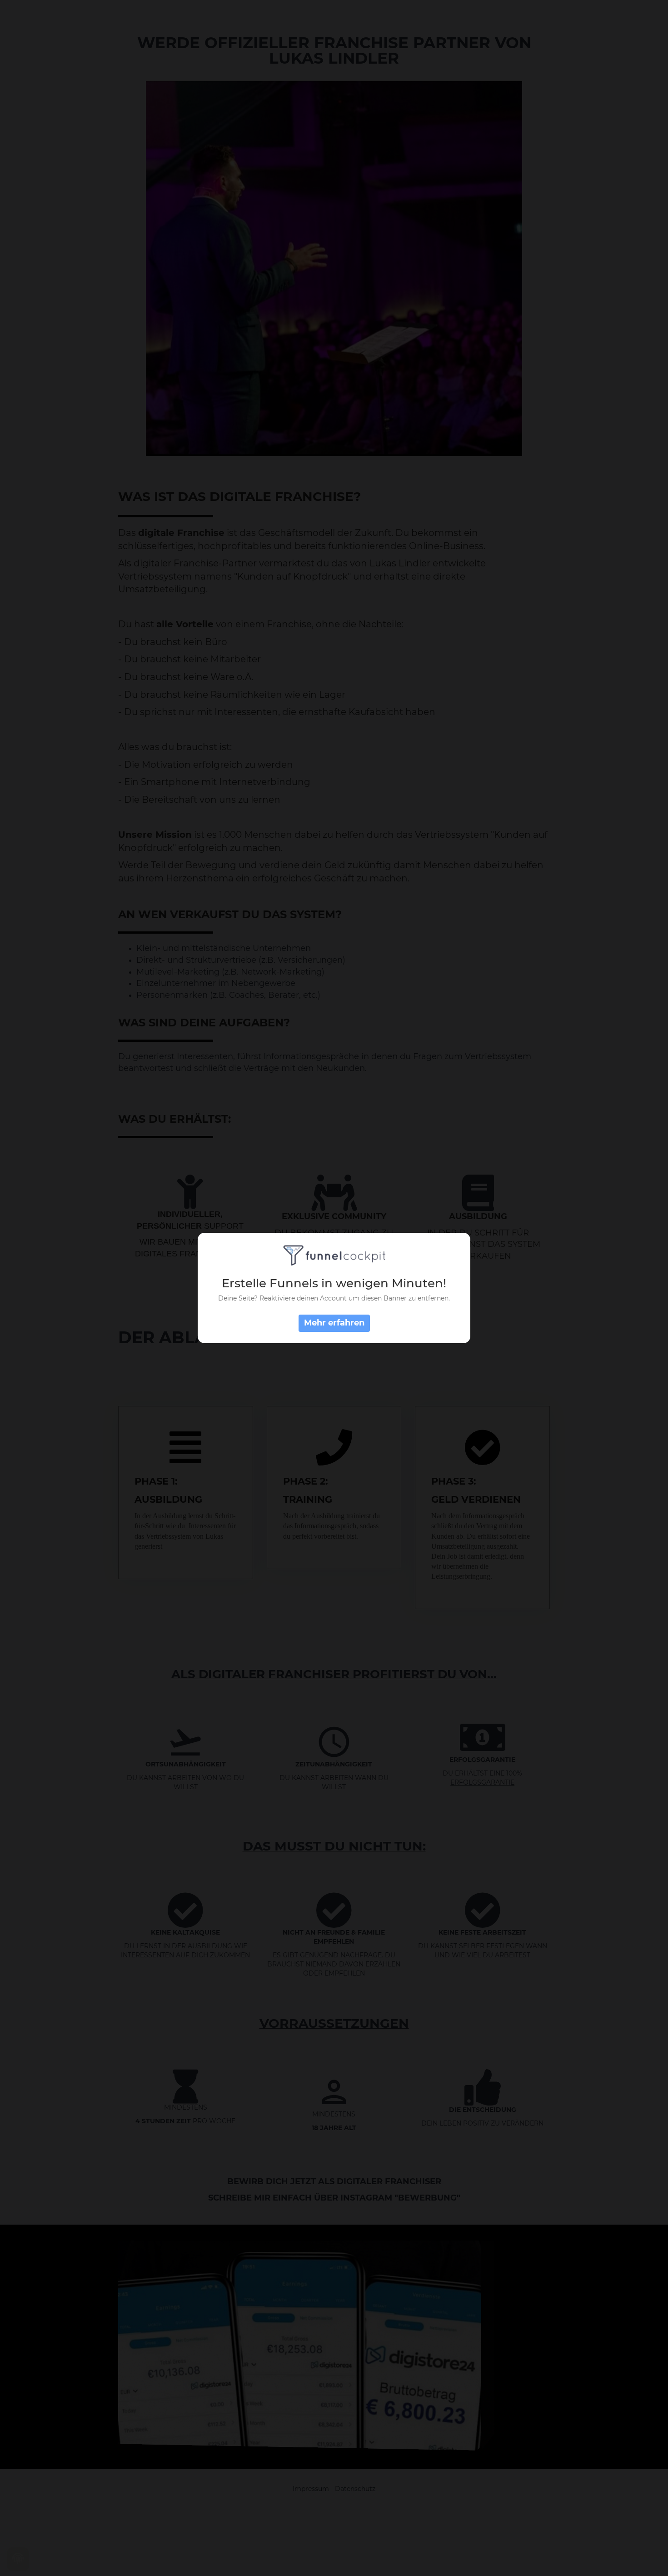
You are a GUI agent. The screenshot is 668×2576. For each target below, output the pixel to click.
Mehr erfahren (334, 1323)
